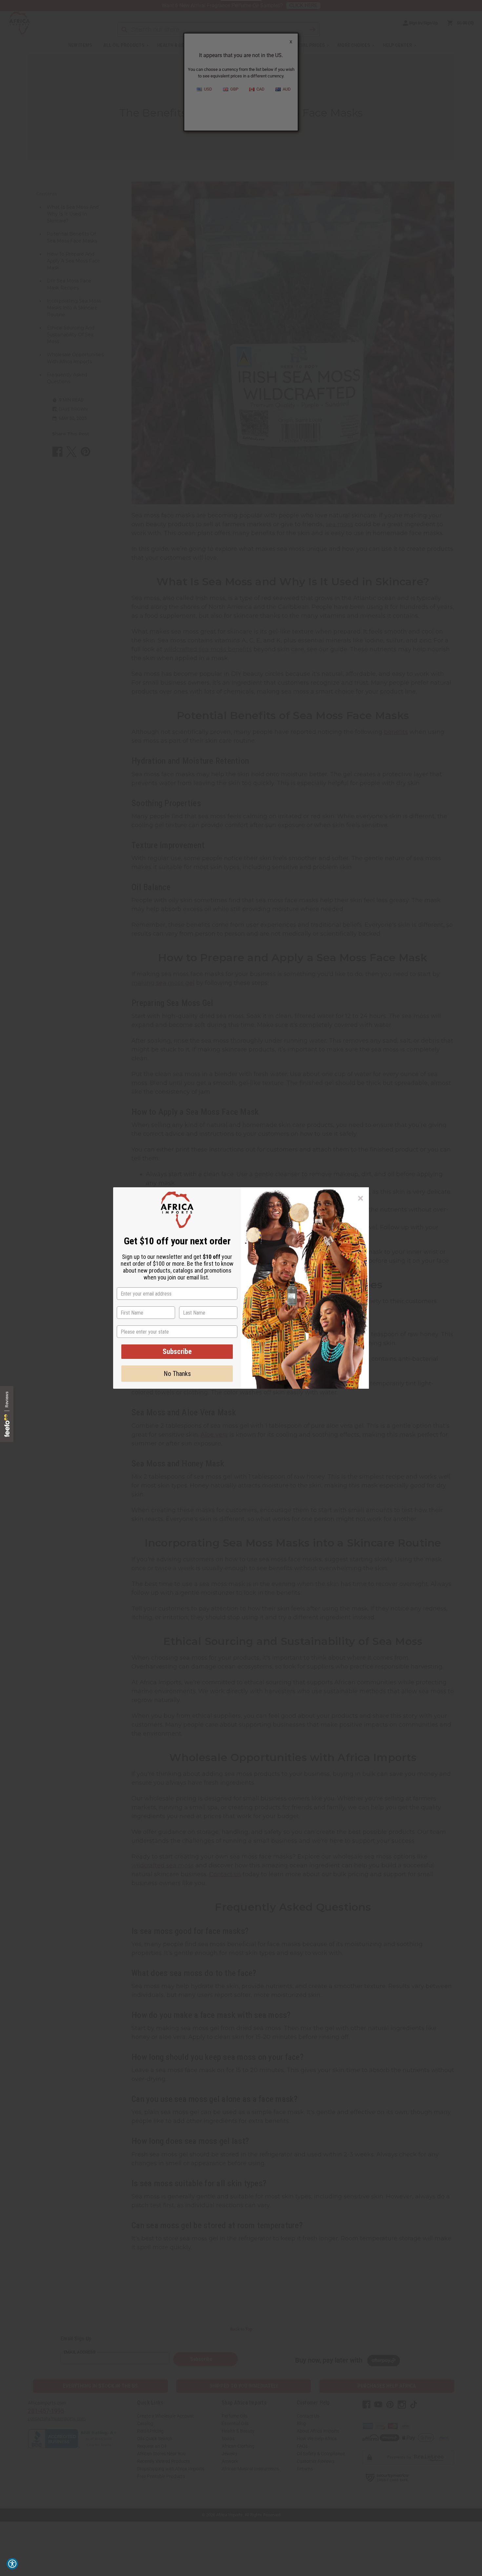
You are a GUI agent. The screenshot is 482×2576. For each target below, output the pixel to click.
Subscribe (177, 1351)
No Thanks (177, 1374)
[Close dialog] (361, 1198)
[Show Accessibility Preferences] (12, 2564)
